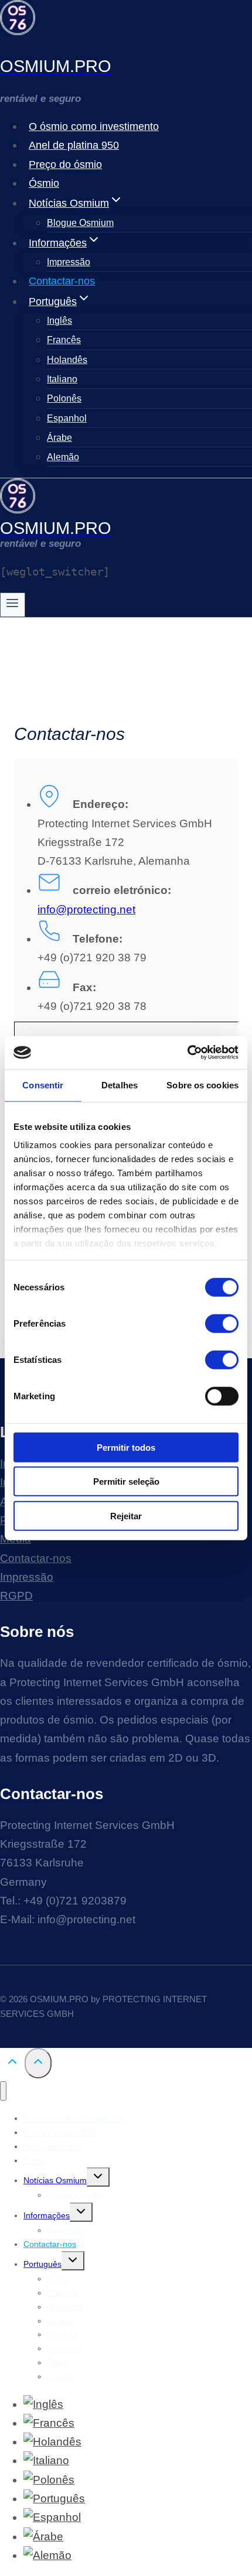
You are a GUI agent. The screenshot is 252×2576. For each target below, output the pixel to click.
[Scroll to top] (12, 2064)
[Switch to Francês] (49, 2423)
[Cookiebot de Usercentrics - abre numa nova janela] (187, 1053)
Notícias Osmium (55, 2180)
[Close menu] (3, 2091)
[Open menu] (13, 605)
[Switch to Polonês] (49, 2480)
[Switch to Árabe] (43, 2536)
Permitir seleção (126, 1481)
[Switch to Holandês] (52, 2442)
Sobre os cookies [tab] (202, 1085)
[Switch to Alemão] (47, 2555)
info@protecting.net (86, 910)
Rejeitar (126, 1515)
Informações (47, 2215)
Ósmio (44, 183)
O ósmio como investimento (94, 126)
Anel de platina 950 (74, 145)
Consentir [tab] (43, 1085)
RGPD (16, 1596)
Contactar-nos (62, 281)
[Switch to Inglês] (43, 2404)
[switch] (222, 1323)
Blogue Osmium (80, 223)
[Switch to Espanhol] (52, 2517)
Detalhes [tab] (120, 1085)
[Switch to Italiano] (46, 2460)
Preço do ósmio (65, 165)
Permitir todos (126, 1447)
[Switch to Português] (54, 2498)
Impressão (69, 262)
